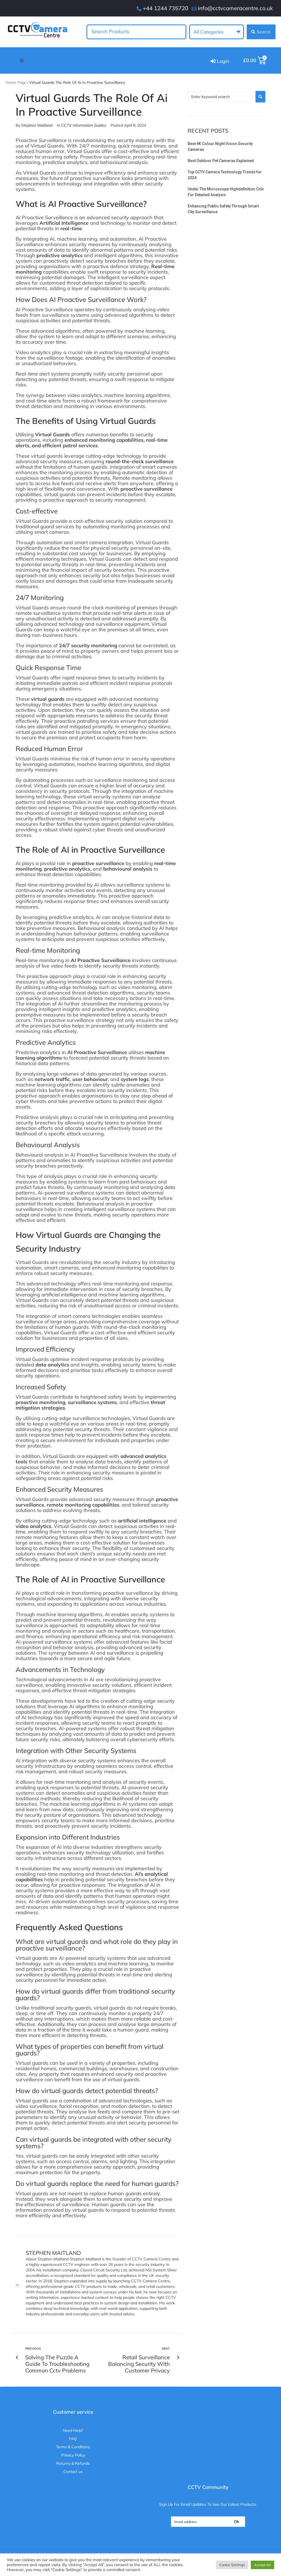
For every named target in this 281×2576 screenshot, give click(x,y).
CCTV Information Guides (84, 125)
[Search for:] (220, 97)
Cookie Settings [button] (232, 2565)
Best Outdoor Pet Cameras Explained (221, 161)
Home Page (16, 82)
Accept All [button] (262, 2565)
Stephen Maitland (37, 125)
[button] (22, 60)
